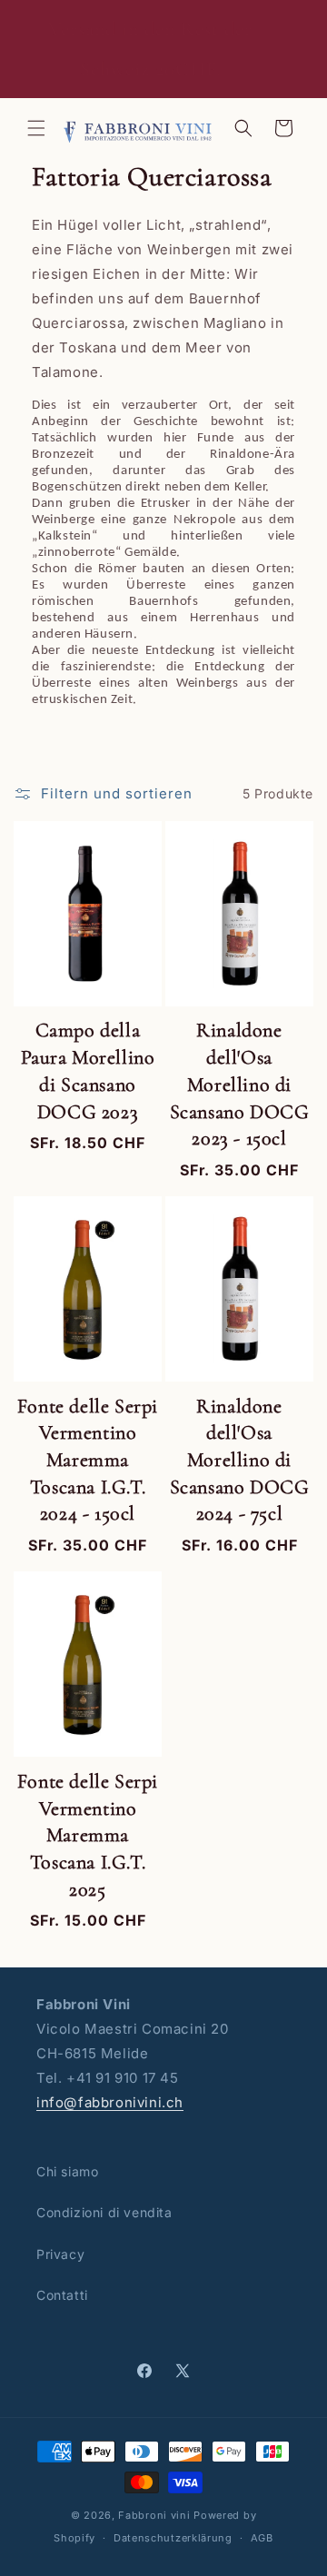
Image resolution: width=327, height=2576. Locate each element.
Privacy (60, 2254)
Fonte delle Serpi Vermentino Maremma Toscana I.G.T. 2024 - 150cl (88, 1460)
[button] (36, 128)
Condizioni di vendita (104, 2212)
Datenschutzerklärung (173, 2538)
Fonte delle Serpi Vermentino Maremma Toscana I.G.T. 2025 (88, 1835)
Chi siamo (67, 2171)
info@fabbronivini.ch (110, 2102)
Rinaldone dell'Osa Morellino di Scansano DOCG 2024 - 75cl (240, 1460)
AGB (262, 2538)
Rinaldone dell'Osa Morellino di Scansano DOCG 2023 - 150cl (240, 1084)
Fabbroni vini (154, 2515)
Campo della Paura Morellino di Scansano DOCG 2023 (88, 1070)
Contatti (62, 2295)
